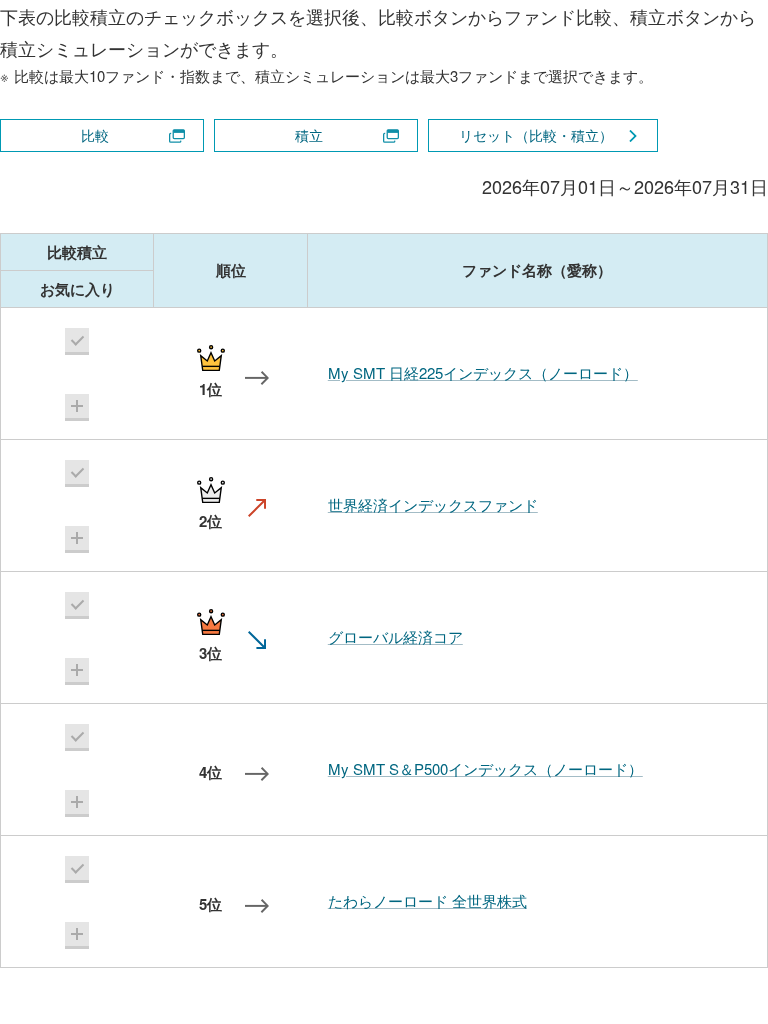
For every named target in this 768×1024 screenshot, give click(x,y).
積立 (309, 135)
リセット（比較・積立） (536, 135)
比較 (95, 135)
